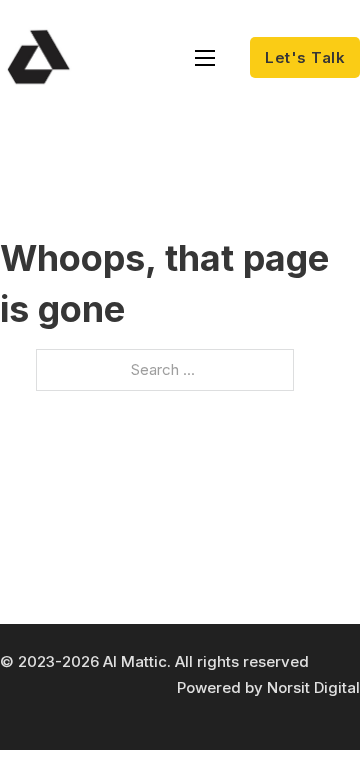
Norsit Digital (313, 687)
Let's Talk (305, 57)
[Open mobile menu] (205, 58)
